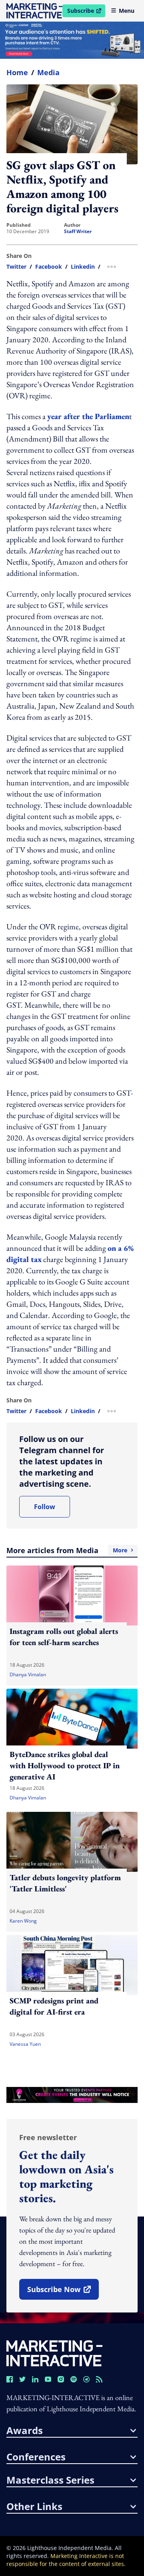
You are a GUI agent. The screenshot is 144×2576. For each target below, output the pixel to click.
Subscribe (86, 12)
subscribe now (63, 2292)
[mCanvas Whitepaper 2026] (72, 40)
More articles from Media (67, 1550)
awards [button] (25, 2430)
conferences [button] (36, 2457)
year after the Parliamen (88, 416)
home (17, 72)
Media (48, 72)
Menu (127, 11)
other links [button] (34, 2506)
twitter (16, 267)
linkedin (83, 267)
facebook (49, 267)
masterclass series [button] (50, 2480)
